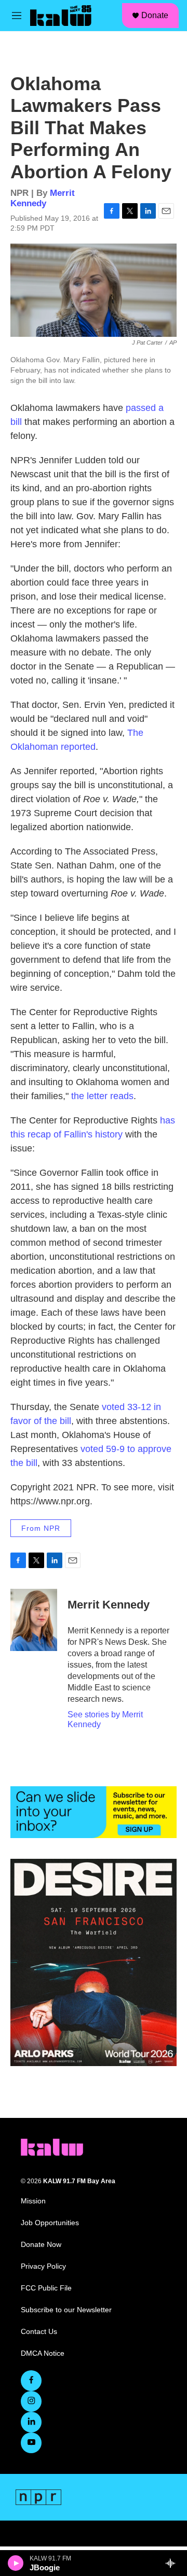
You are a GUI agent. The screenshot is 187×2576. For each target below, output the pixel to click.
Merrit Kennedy (43, 198)
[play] (16, 2563)
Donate (155, 15)
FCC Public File (46, 2288)
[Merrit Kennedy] (34, 1620)
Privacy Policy (43, 2266)
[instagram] (31, 2401)
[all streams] (173, 2563)
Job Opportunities (50, 2223)
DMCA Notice (43, 2353)
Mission (33, 2201)
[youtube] (31, 2443)
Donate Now (41, 2245)
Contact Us (39, 2332)
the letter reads (102, 1096)
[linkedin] (31, 2422)
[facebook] (31, 2381)
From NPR (41, 1528)
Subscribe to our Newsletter (66, 2310)
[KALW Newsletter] (94, 1812)
